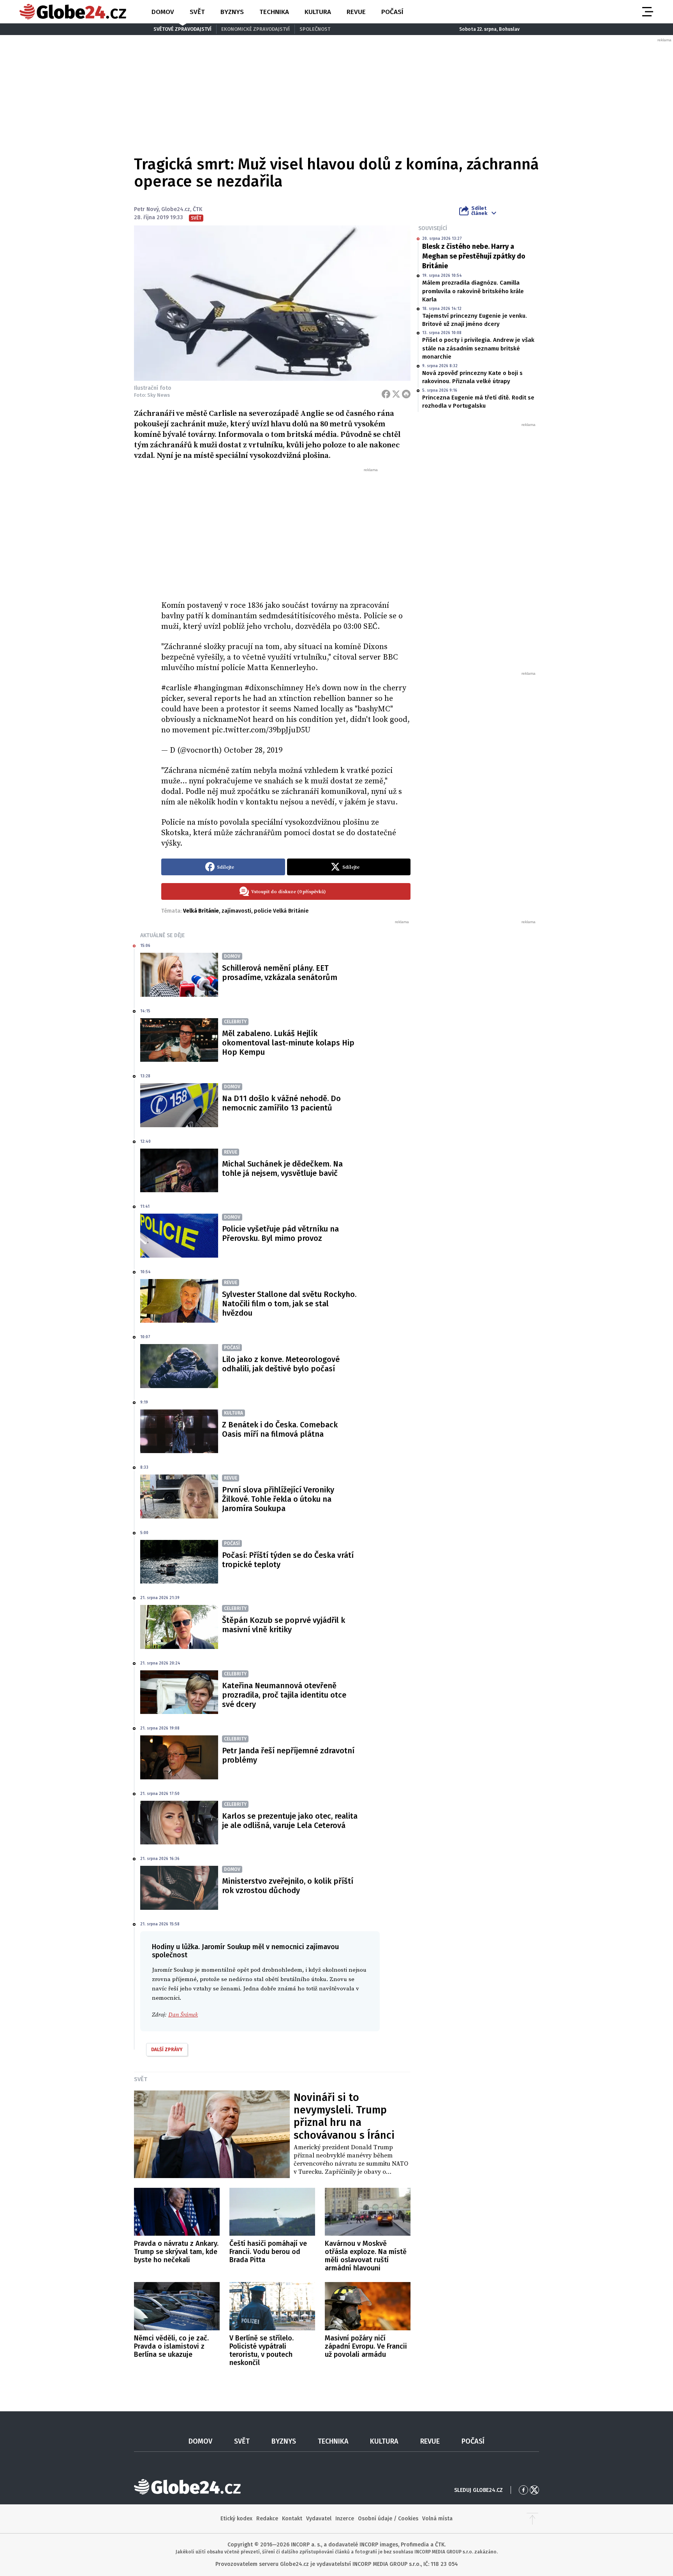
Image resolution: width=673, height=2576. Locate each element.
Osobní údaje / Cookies (388, 2519)
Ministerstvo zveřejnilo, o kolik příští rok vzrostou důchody (288, 1886)
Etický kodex (236, 2519)
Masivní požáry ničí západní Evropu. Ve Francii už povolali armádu (366, 2346)
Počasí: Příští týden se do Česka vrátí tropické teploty (288, 1560)
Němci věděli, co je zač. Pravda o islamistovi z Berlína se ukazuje (171, 2346)
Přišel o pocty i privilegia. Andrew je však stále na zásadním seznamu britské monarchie (478, 348)
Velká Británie (201, 911)
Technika (274, 12)
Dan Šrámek (183, 2015)
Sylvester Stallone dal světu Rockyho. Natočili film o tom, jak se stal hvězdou (289, 1304)
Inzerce (345, 2519)
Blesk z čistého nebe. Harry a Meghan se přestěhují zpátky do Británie (474, 256)
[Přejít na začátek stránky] (532, 2519)
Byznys (232, 12)
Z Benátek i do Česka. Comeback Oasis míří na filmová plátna (280, 1429)
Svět (197, 12)
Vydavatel (319, 2519)
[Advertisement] (286, 531)
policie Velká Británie (281, 911)
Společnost (315, 29)
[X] (396, 394)
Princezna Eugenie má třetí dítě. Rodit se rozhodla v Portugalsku (478, 402)
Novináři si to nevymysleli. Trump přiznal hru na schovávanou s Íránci (344, 2116)
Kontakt (292, 2519)
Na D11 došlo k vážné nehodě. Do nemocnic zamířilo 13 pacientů (281, 1103)
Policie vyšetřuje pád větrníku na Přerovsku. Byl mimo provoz (280, 1233)
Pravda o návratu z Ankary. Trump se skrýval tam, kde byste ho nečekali (176, 2252)
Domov (163, 12)
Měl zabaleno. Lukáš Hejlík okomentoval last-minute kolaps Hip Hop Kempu (288, 1043)
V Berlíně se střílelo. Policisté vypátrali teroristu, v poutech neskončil (262, 2350)
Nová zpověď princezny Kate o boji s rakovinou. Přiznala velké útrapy (472, 377)
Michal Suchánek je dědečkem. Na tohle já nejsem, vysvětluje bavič (282, 1168)
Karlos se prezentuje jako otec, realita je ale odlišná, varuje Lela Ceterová (290, 1821)
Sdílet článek (479, 211)
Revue (356, 12)
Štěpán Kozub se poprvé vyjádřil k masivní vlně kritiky (284, 1625)
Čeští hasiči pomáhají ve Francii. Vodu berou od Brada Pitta (268, 2252)
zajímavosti (236, 911)
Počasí (392, 12)
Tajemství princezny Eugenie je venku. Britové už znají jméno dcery (475, 320)
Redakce (267, 2519)
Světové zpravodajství (182, 29)
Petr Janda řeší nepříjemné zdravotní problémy (288, 1755)
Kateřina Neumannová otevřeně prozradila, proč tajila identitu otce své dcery (284, 1695)
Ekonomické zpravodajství (255, 29)
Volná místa (437, 2519)
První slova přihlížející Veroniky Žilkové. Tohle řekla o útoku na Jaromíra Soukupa (278, 1499)
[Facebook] (386, 394)
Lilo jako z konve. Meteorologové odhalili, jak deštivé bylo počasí (281, 1364)
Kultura (318, 12)
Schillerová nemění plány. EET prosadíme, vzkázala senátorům (280, 973)
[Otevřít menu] (647, 12)
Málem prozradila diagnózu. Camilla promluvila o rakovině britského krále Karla (473, 291)
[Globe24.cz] (73, 12)
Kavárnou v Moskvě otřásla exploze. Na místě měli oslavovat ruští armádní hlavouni (366, 2256)
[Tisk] (406, 394)
